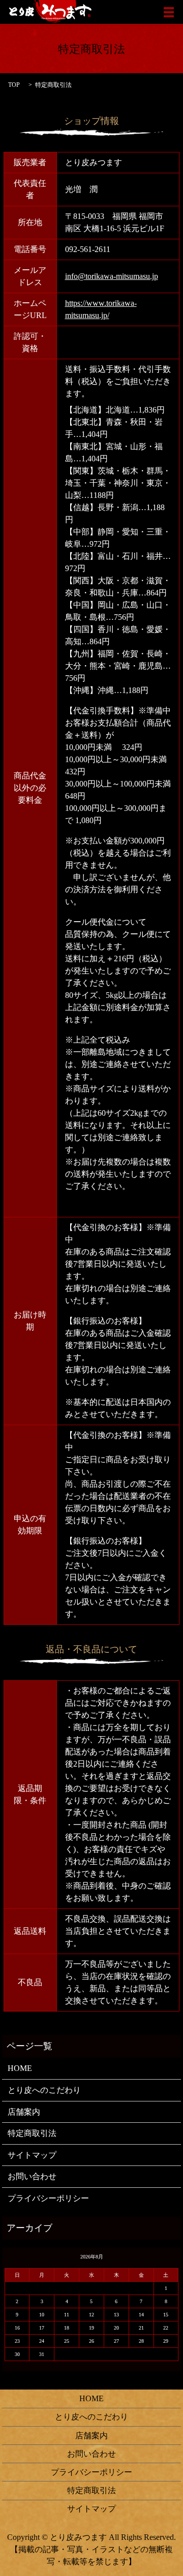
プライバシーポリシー (48, 2198)
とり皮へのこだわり (44, 2090)
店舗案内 (24, 2112)
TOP (14, 85)
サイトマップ (32, 2155)
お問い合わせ (32, 2176)
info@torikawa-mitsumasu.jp (112, 276)
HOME (20, 2068)
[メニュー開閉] (169, 12)
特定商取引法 (32, 2133)
